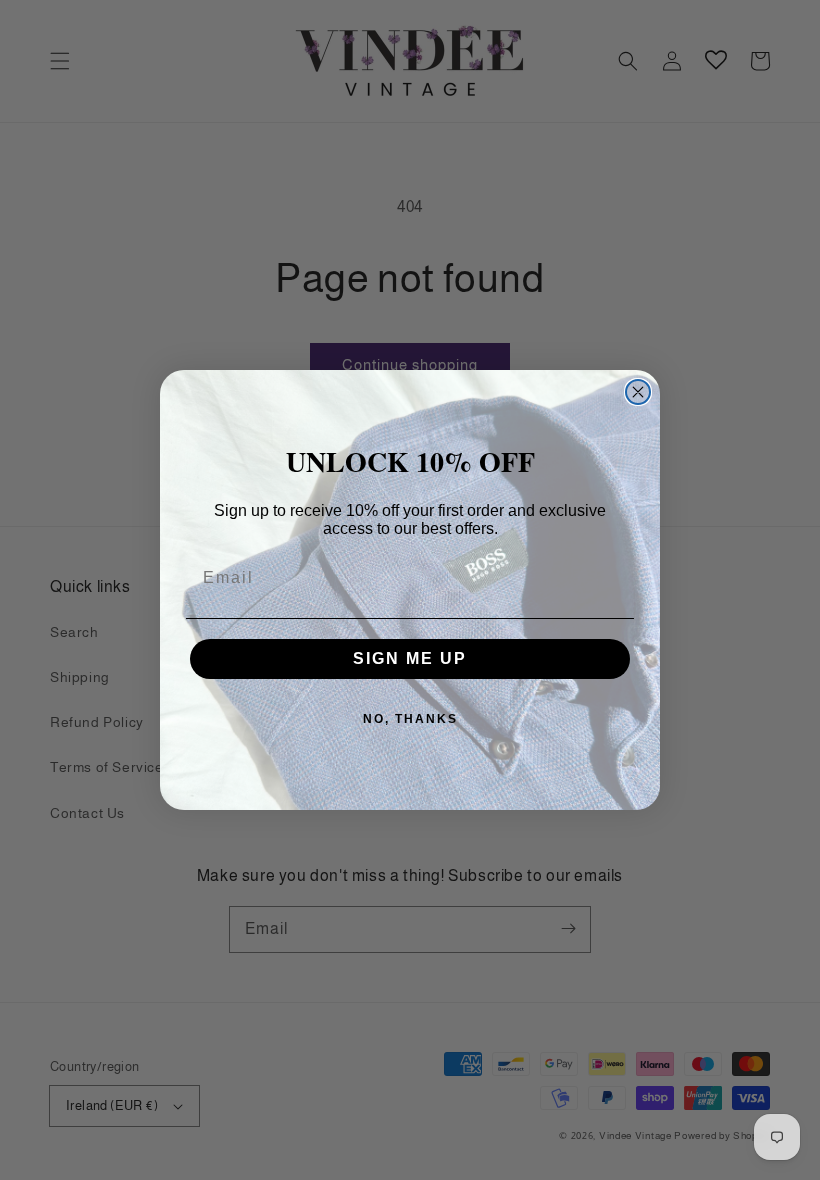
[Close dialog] (638, 392)
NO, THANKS (410, 719)
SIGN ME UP (410, 658)
